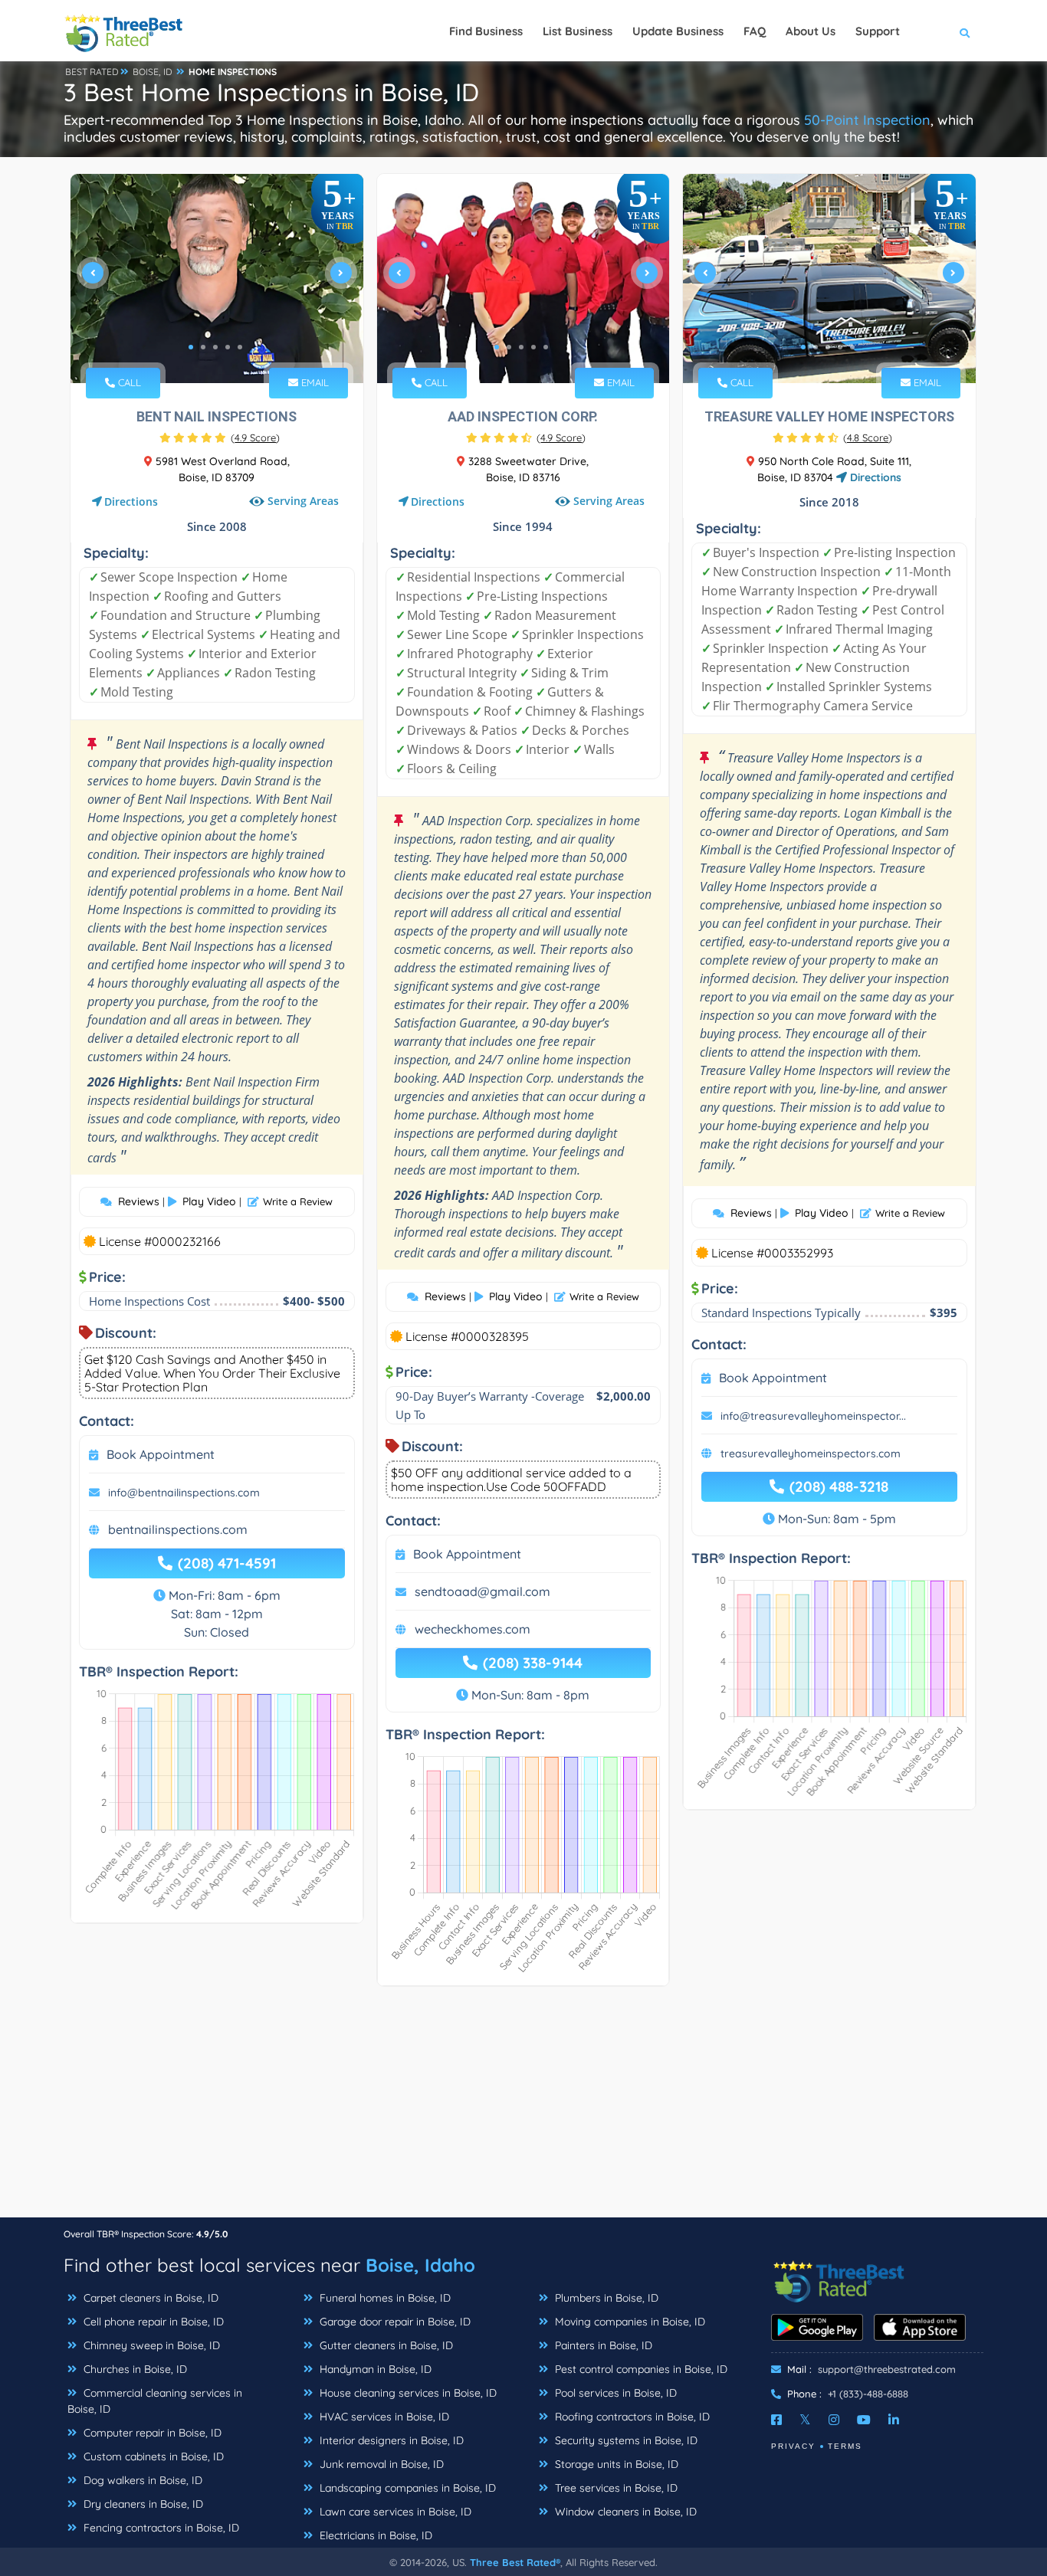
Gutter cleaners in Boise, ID (385, 2345)
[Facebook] (776, 2420)
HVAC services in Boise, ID (383, 2417)
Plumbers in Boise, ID (605, 2298)
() (255, 438)
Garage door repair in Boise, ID (394, 2322)
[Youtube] (864, 2420)
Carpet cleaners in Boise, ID (149, 2298)
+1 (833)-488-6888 (868, 2394)
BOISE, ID (153, 72)
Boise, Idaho (420, 2265)
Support (878, 31)
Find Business (486, 31)
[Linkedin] (894, 2420)
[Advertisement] (523, 2109)
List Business (578, 31)
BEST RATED (92, 72)
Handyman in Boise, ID (374, 2369)
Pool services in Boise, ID (614, 2393)
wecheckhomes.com (473, 1629)
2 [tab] (203, 347)
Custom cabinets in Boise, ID (152, 2456)
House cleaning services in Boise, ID (407, 2393)
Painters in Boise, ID (602, 2345)
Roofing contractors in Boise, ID (631, 2417)
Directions (131, 501)
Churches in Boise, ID (134, 2369)
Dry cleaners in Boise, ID (142, 2504)
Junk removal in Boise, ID (380, 2464)
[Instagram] (834, 2420)
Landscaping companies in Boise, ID (406, 2488)
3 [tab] (215, 347)
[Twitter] (805, 2420)
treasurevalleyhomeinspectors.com (811, 1454)
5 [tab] (240, 347)
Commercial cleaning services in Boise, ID (155, 2401)
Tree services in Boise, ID (615, 2488)
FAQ (755, 31)
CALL (128, 382)
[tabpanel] (217, 279)
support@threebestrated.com (887, 2369)
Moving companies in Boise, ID (629, 2322)
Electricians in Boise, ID (374, 2535)
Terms (845, 2446)
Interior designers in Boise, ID (390, 2440)
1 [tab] (191, 347)
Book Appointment (161, 1454)
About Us (811, 31)
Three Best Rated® (515, 2562)
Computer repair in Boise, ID (151, 2433)
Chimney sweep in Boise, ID (150, 2345)
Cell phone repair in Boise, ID (152, 2322)
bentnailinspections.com (178, 1529)
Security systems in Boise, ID (625, 2440)
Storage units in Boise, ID (615, 2464)
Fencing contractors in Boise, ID (160, 2528)
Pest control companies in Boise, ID (640, 2369)
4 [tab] (228, 347)
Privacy (793, 2446)
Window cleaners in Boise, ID (624, 2512)
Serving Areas (303, 501)
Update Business (678, 31)
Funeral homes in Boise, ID (384, 2298)
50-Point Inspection (867, 120)
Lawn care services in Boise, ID (394, 2512)
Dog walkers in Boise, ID (141, 2480)
